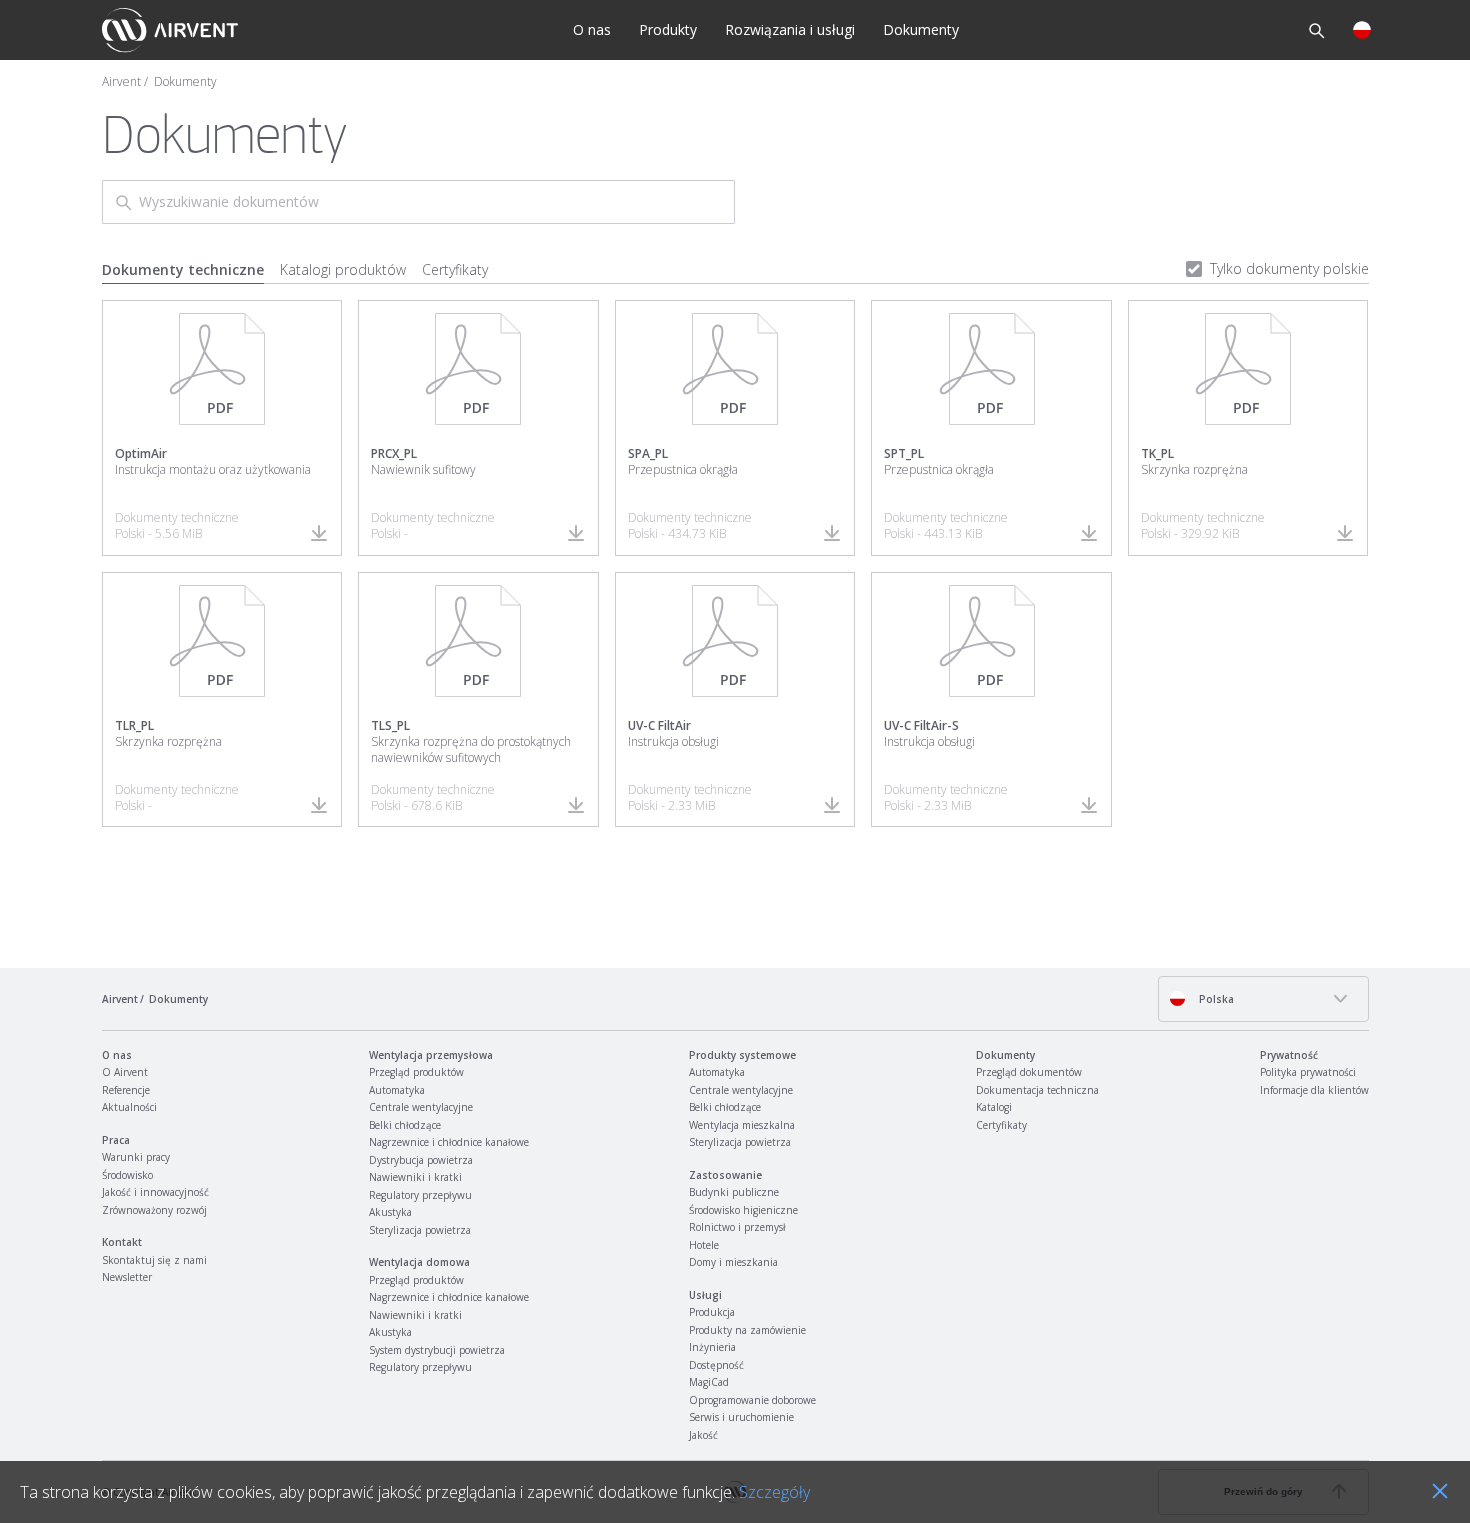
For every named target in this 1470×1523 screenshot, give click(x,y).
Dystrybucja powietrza (421, 1160)
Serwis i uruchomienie (741, 1417)
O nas (592, 29)
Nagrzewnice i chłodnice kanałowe (449, 1142)
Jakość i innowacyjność (155, 1192)
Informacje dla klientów (1314, 1090)
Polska (1215, 999)
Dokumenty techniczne (183, 269)
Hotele (704, 1245)
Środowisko (127, 1175)
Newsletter (127, 1277)
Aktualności (129, 1107)
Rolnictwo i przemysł (737, 1227)
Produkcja (712, 1312)
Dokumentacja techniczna (1037, 1090)
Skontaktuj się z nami (154, 1260)
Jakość (703, 1435)
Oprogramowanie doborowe (752, 1400)
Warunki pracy (136, 1157)
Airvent (121, 82)
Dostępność (716, 1365)
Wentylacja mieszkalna (742, 1125)
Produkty (668, 29)
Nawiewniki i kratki (415, 1177)
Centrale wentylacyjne (421, 1107)
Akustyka (390, 1212)
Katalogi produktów (343, 269)
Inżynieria (712, 1347)
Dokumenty (921, 29)
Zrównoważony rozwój (154, 1210)
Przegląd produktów (416, 1072)
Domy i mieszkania (733, 1262)
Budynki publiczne (734, 1192)
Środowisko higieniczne (743, 1210)
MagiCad (709, 1382)
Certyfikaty (455, 269)
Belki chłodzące (405, 1125)
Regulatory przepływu (420, 1195)
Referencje (126, 1090)
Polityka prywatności (1308, 1072)
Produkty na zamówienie (747, 1330)
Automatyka (397, 1090)
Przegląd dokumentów (1029, 1072)
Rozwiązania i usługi (790, 29)
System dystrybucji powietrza (437, 1350)
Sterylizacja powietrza (420, 1230)
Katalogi (994, 1107)
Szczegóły (774, 1492)
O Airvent (125, 1072)
